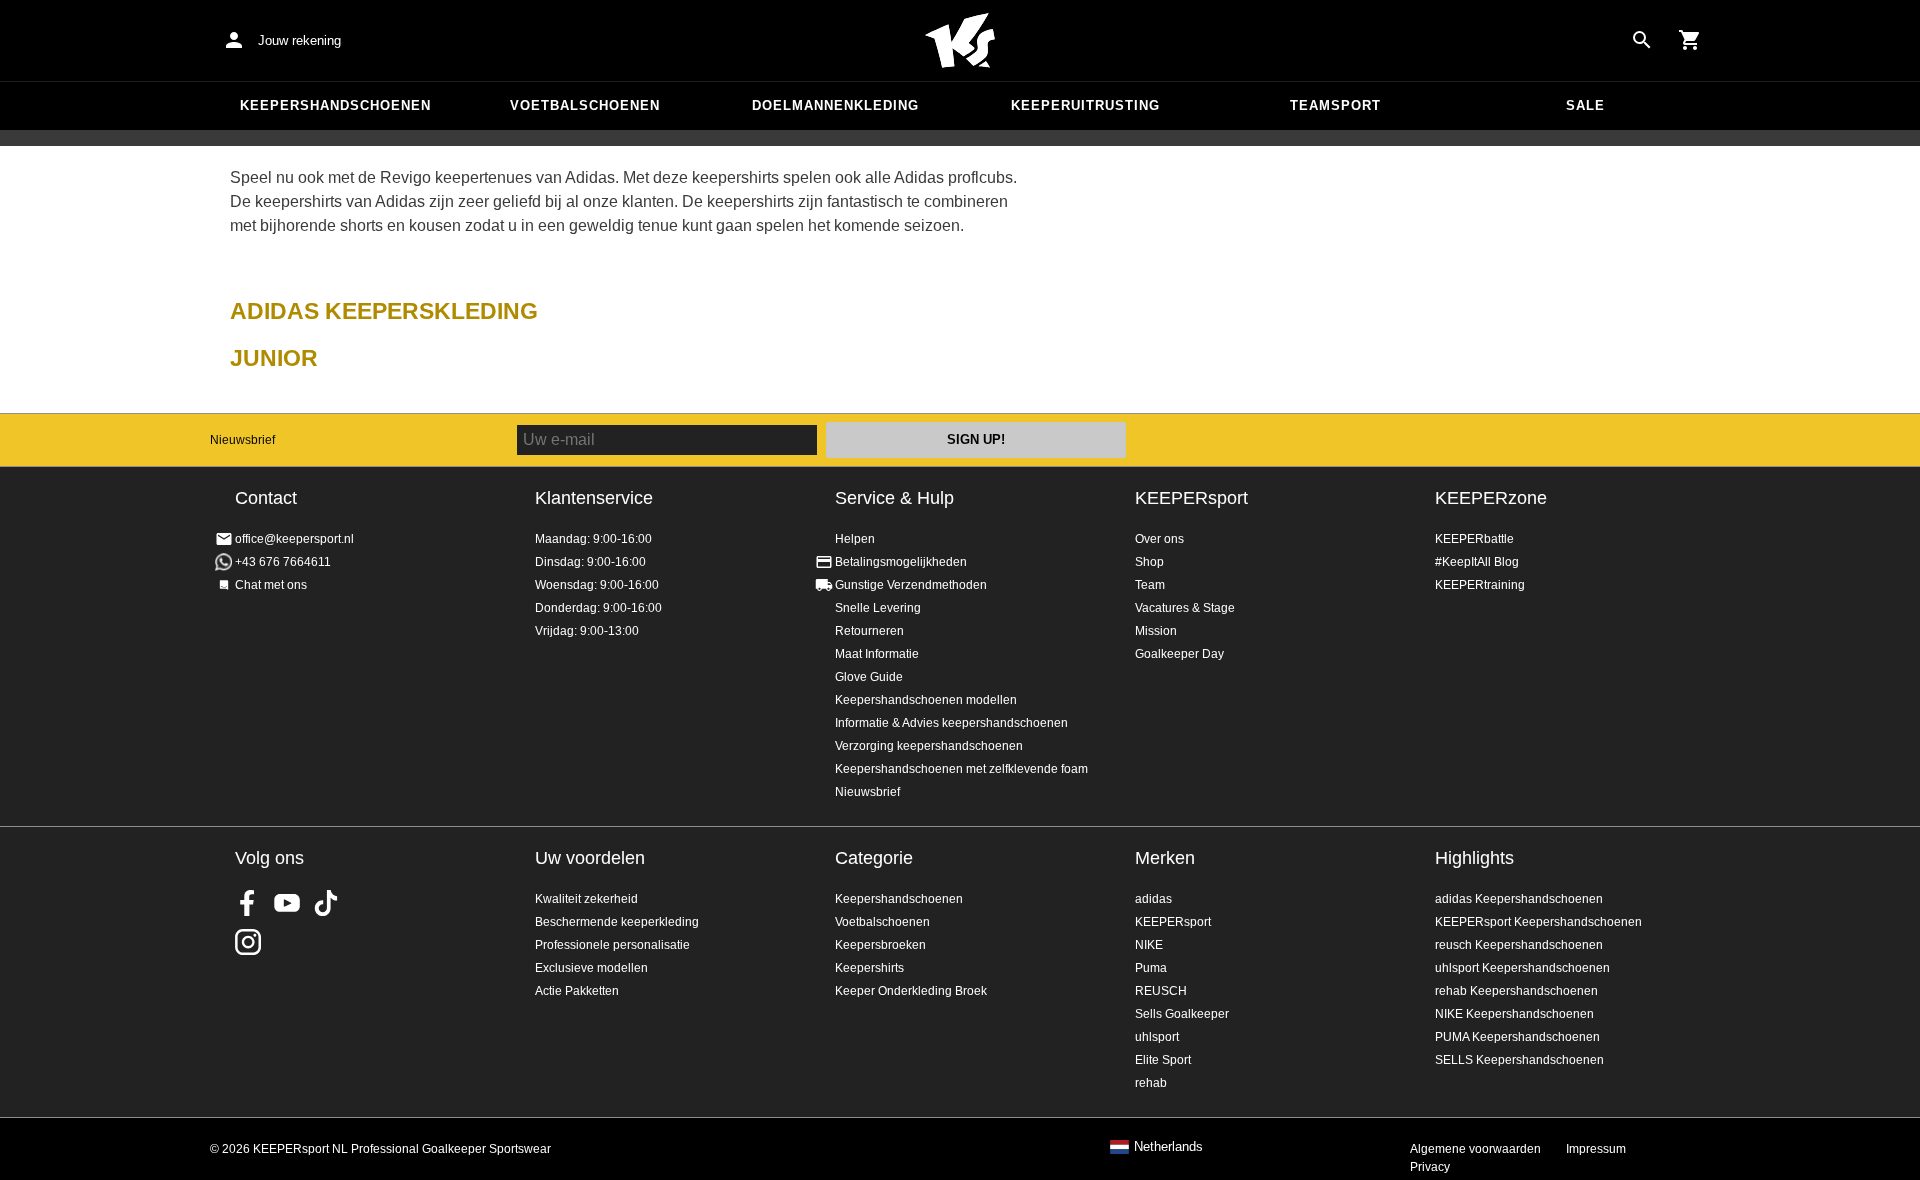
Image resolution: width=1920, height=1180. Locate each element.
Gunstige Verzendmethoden (911, 585)
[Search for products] (1642, 40)
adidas (1153, 899)
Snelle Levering (878, 608)
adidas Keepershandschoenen (1519, 899)
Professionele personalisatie (612, 945)
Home (960, 41)
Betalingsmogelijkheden (901, 562)
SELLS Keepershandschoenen (1519, 1060)
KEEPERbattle (1474, 539)
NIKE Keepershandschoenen (1514, 1014)
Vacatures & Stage (1185, 608)
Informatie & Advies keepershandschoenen (951, 723)
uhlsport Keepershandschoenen (1522, 968)
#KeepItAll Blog (1477, 562)
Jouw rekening (299, 40)
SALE (1585, 105)
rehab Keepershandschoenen (1516, 991)
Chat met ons (271, 585)
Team (1150, 585)
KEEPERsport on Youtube (287, 903)
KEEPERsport (1191, 498)
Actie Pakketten (577, 991)
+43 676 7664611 (283, 562)
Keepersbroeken (880, 945)
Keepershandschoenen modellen (926, 700)
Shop (1149, 562)
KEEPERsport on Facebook (248, 903)
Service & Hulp (894, 498)
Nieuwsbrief (242, 440)
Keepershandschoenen (335, 105)
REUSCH (1161, 991)
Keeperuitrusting (1085, 105)
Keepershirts (869, 968)
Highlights (1474, 858)
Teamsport (1335, 105)
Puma (1151, 968)
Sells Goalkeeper (1182, 1014)
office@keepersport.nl (294, 539)
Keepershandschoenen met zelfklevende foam (961, 769)
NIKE (1149, 945)
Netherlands (1168, 1147)
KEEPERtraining (1480, 585)
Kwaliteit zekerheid (586, 899)
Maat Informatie (877, 654)
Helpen (855, 539)
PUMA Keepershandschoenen (1517, 1037)
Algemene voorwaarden (1475, 1149)
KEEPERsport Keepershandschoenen (1538, 922)
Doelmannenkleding (835, 105)
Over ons (1159, 539)
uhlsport (1157, 1037)
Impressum (1596, 1149)
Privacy (1430, 1167)
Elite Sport (1163, 1060)
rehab (1151, 1083)
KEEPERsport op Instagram (248, 942)
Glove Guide (869, 677)
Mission (1156, 631)
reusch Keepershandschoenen (1519, 945)
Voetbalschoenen (585, 105)
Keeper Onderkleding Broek (911, 991)
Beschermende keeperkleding (617, 922)
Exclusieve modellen (591, 968)
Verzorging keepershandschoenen (929, 746)
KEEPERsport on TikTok (326, 903)
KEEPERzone (1491, 498)
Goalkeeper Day (1179, 654)
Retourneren (869, 631)
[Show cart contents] (1690, 40)
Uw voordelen (590, 858)
